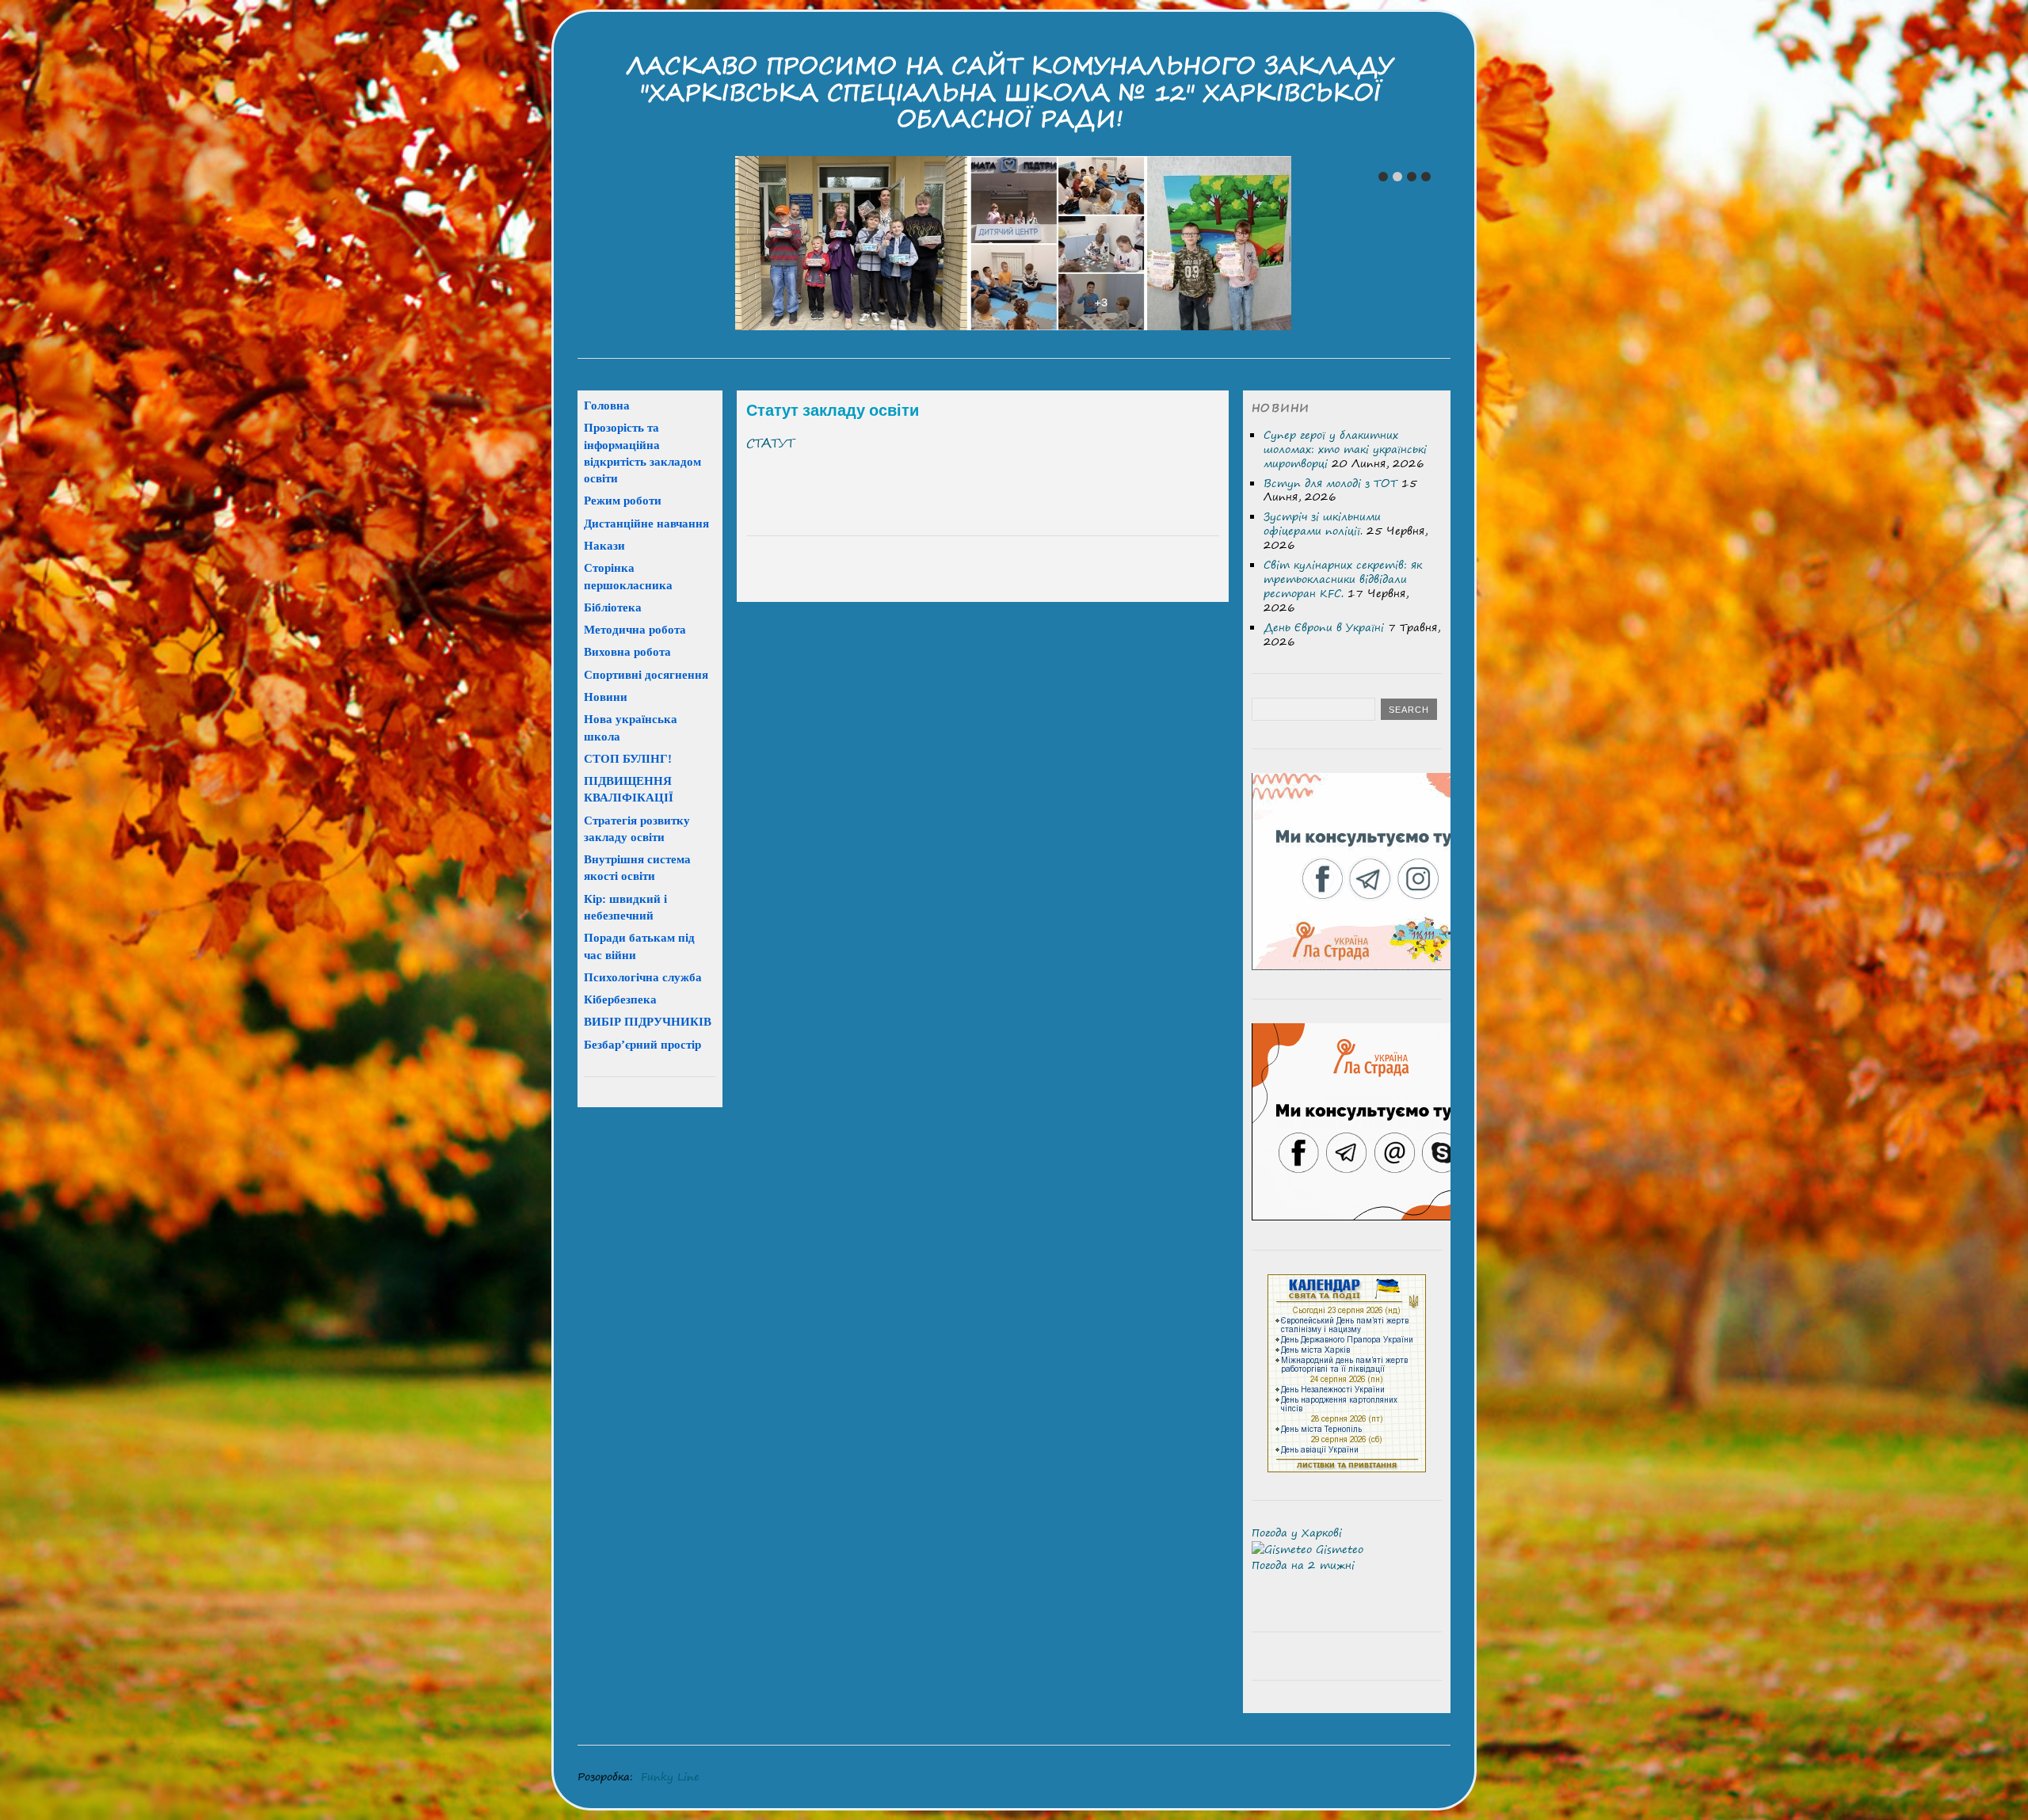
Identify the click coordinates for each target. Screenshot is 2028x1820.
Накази (604, 545)
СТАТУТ (770, 443)
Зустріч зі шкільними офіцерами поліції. (1322, 524)
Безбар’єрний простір (642, 1044)
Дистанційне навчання (646, 523)
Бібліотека (613, 607)
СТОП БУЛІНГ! (628, 758)
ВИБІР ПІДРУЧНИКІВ (648, 1021)
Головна (607, 405)
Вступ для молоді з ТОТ (1330, 483)
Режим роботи (623, 500)
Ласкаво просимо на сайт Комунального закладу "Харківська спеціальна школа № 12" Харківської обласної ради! (1010, 92)
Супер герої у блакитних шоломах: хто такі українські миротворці (1345, 449)
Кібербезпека (620, 999)
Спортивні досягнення (646, 674)
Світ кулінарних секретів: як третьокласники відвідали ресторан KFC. (1343, 579)
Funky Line (670, 1776)
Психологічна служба (643, 977)
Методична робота (635, 629)
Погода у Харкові (1297, 1533)
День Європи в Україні (1324, 627)
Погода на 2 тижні (1303, 1565)
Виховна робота (627, 651)
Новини (606, 697)
